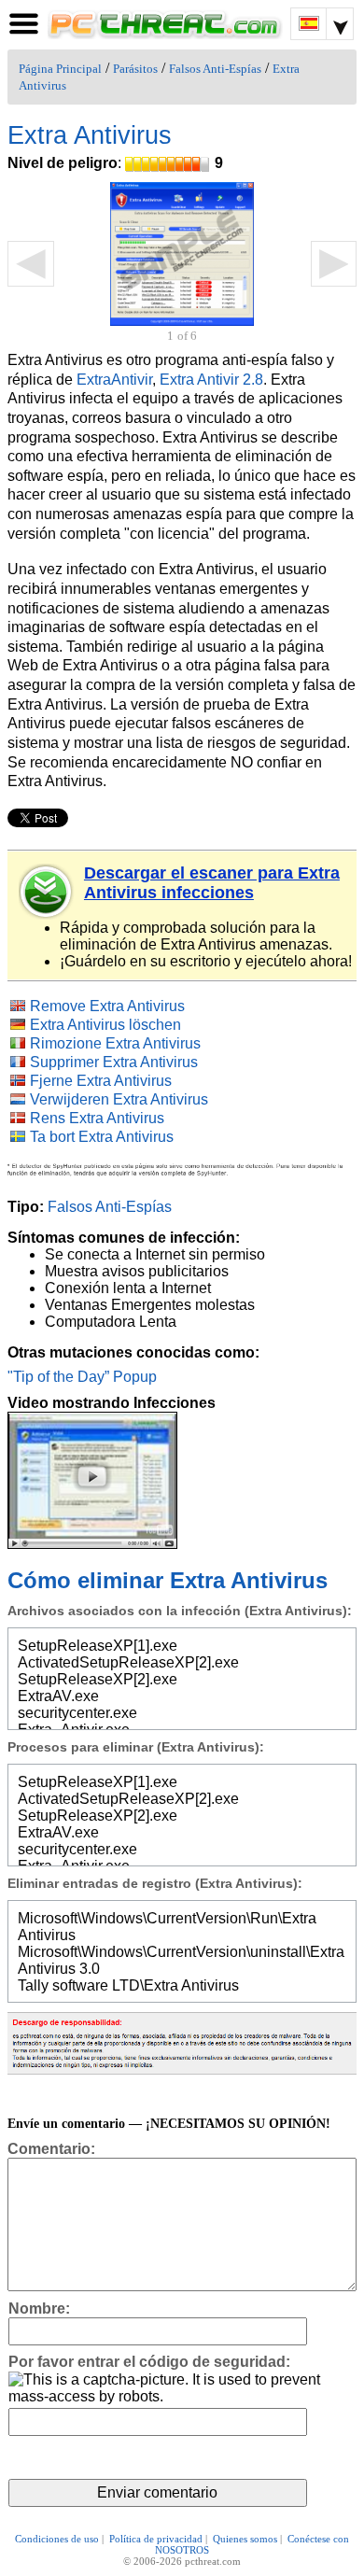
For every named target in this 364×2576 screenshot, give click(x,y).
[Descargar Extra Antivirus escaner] (47, 892)
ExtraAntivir (114, 380)
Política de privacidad (156, 2539)
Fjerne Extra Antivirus (101, 1081)
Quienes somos (245, 2539)
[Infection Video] (92, 1479)
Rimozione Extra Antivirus (115, 1043)
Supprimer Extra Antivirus (114, 1062)
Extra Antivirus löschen (105, 1025)
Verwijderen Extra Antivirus (119, 1099)
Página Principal (60, 69)
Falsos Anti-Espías (215, 69)
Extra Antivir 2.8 (211, 380)
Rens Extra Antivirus (97, 1118)
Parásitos (135, 69)
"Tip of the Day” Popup (82, 1377)
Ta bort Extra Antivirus (102, 1137)
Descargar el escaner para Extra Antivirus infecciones (212, 883)
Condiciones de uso (57, 2539)
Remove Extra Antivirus (107, 1006)
